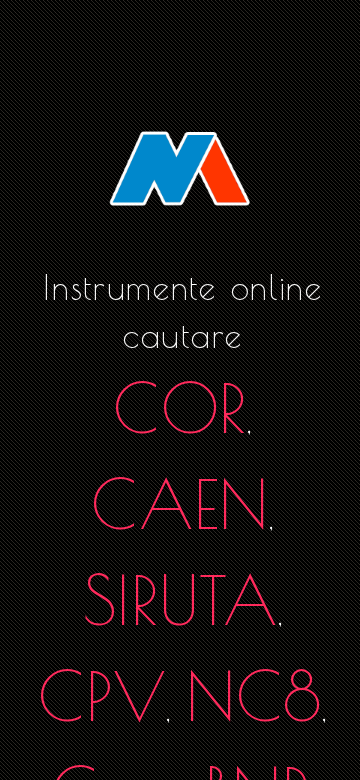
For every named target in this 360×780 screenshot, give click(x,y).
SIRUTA (180, 599)
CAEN (180, 503)
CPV (102, 695)
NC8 (254, 695)
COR (180, 407)
